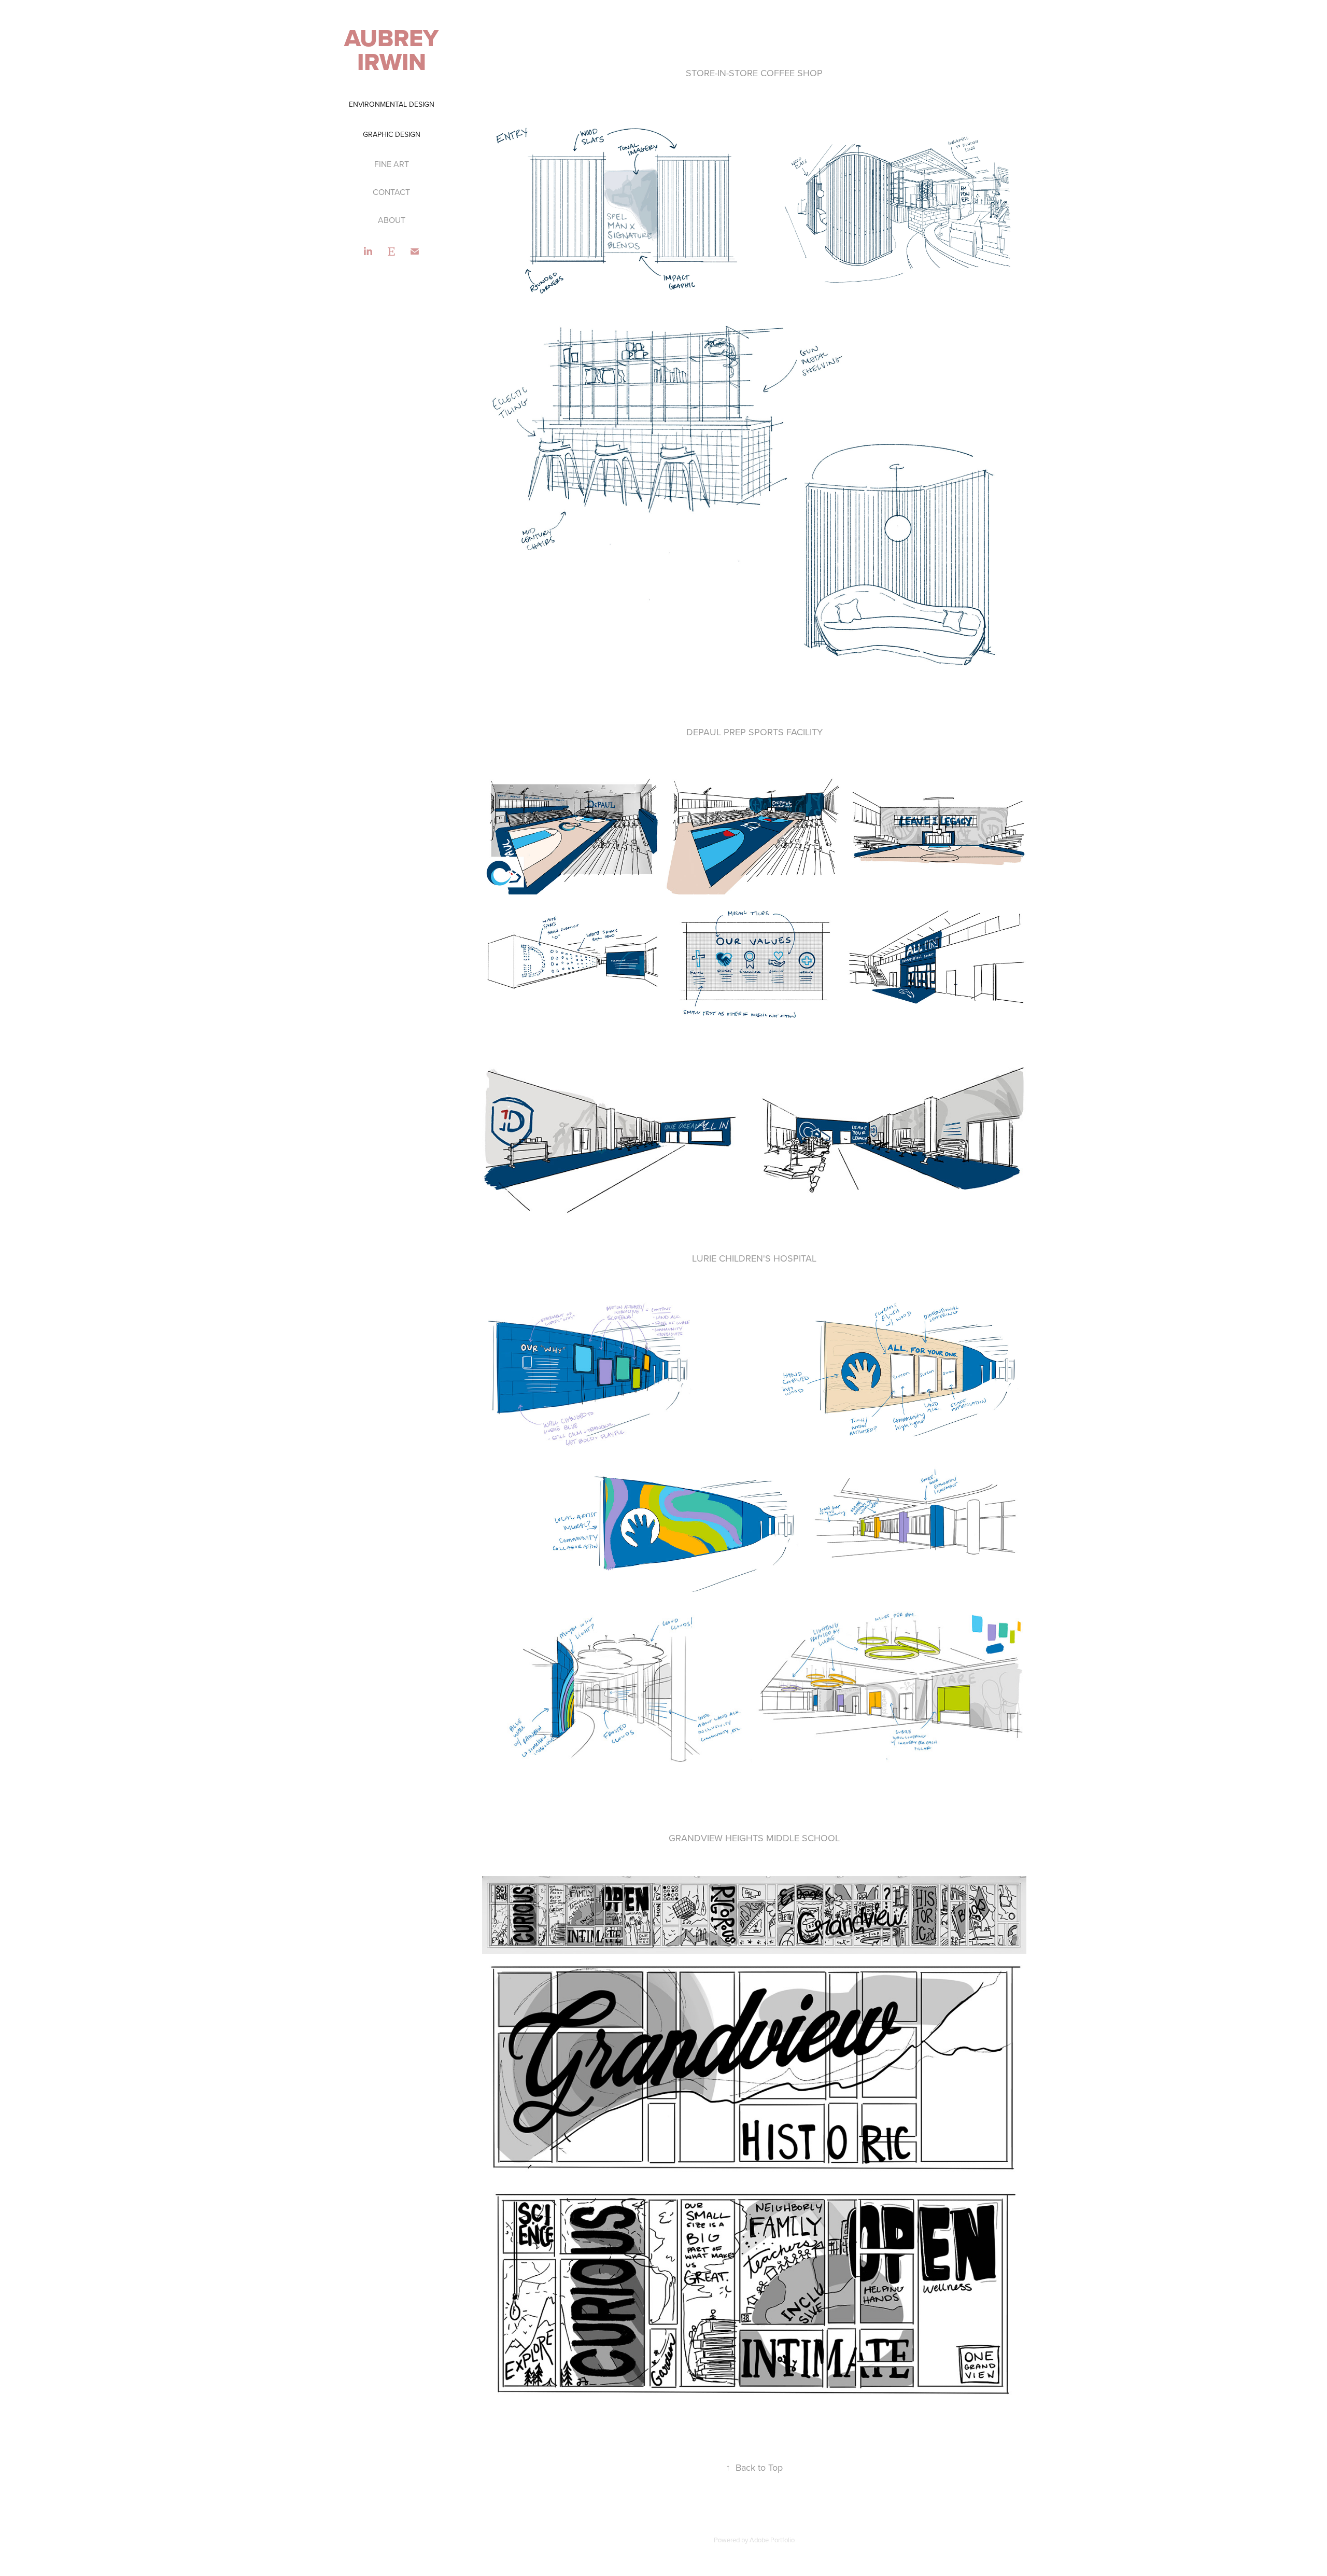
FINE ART (392, 164)
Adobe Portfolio (772, 2540)
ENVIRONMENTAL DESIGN (392, 104)
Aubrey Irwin (394, 50)
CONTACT (391, 192)
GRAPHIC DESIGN (392, 134)
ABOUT (392, 220)
